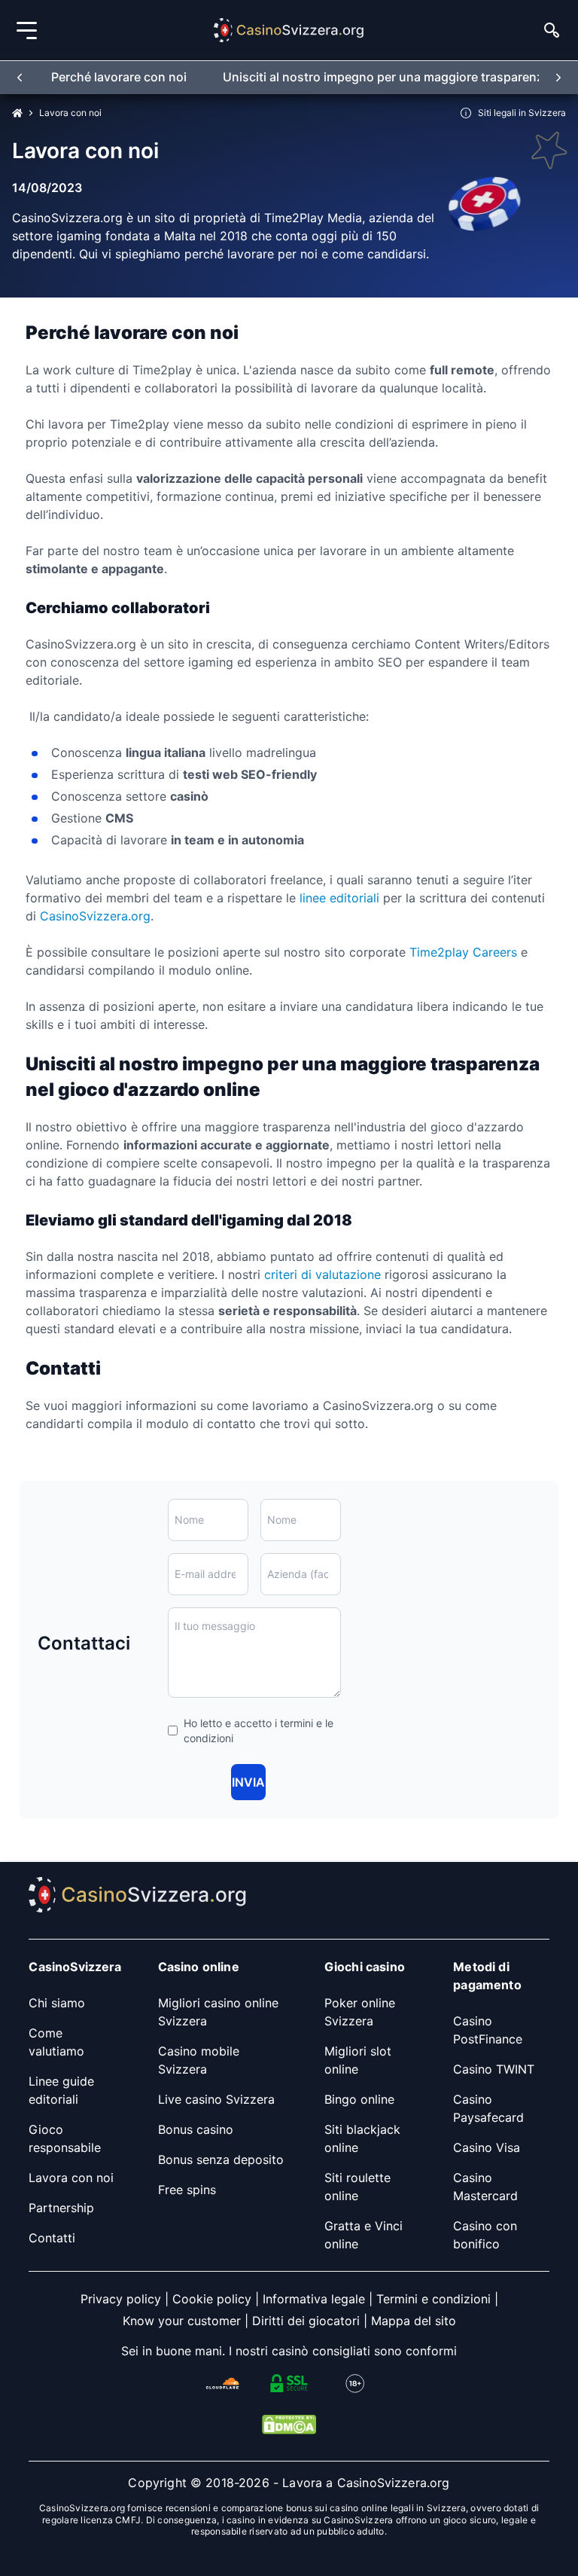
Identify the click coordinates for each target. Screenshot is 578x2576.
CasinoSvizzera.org (95, 916)
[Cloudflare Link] (223, 2383)
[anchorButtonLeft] (20, 77)
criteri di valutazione (321, 1274)
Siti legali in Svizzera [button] (522, 113)
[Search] (552, 30)
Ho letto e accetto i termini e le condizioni (259, 1731)
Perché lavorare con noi (119, 77)
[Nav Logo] (289, 30)
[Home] (17, 113)
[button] (26, 31)
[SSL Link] (289, 2383)
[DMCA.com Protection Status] (289, 2425)
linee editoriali (339, 898)
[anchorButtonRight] (558, 77)
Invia (248, 1782)
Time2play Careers (463, 952)
